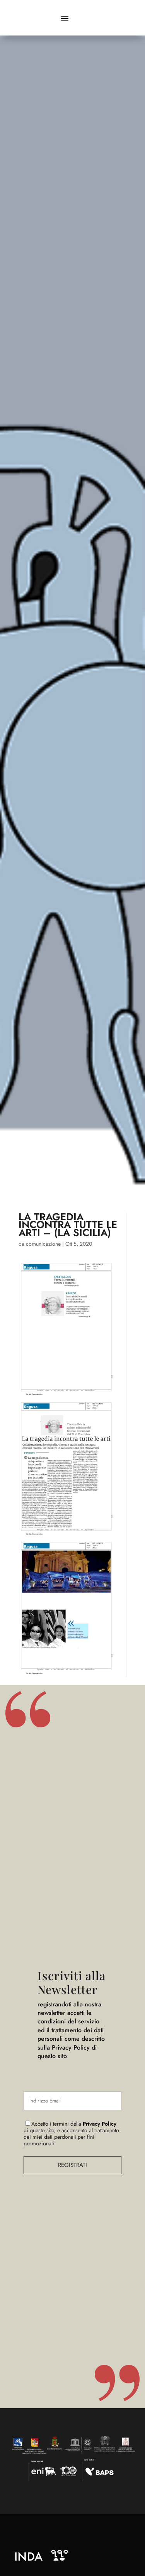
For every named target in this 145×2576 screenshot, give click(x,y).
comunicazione (43, 1244)
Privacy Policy (100, 2124)
